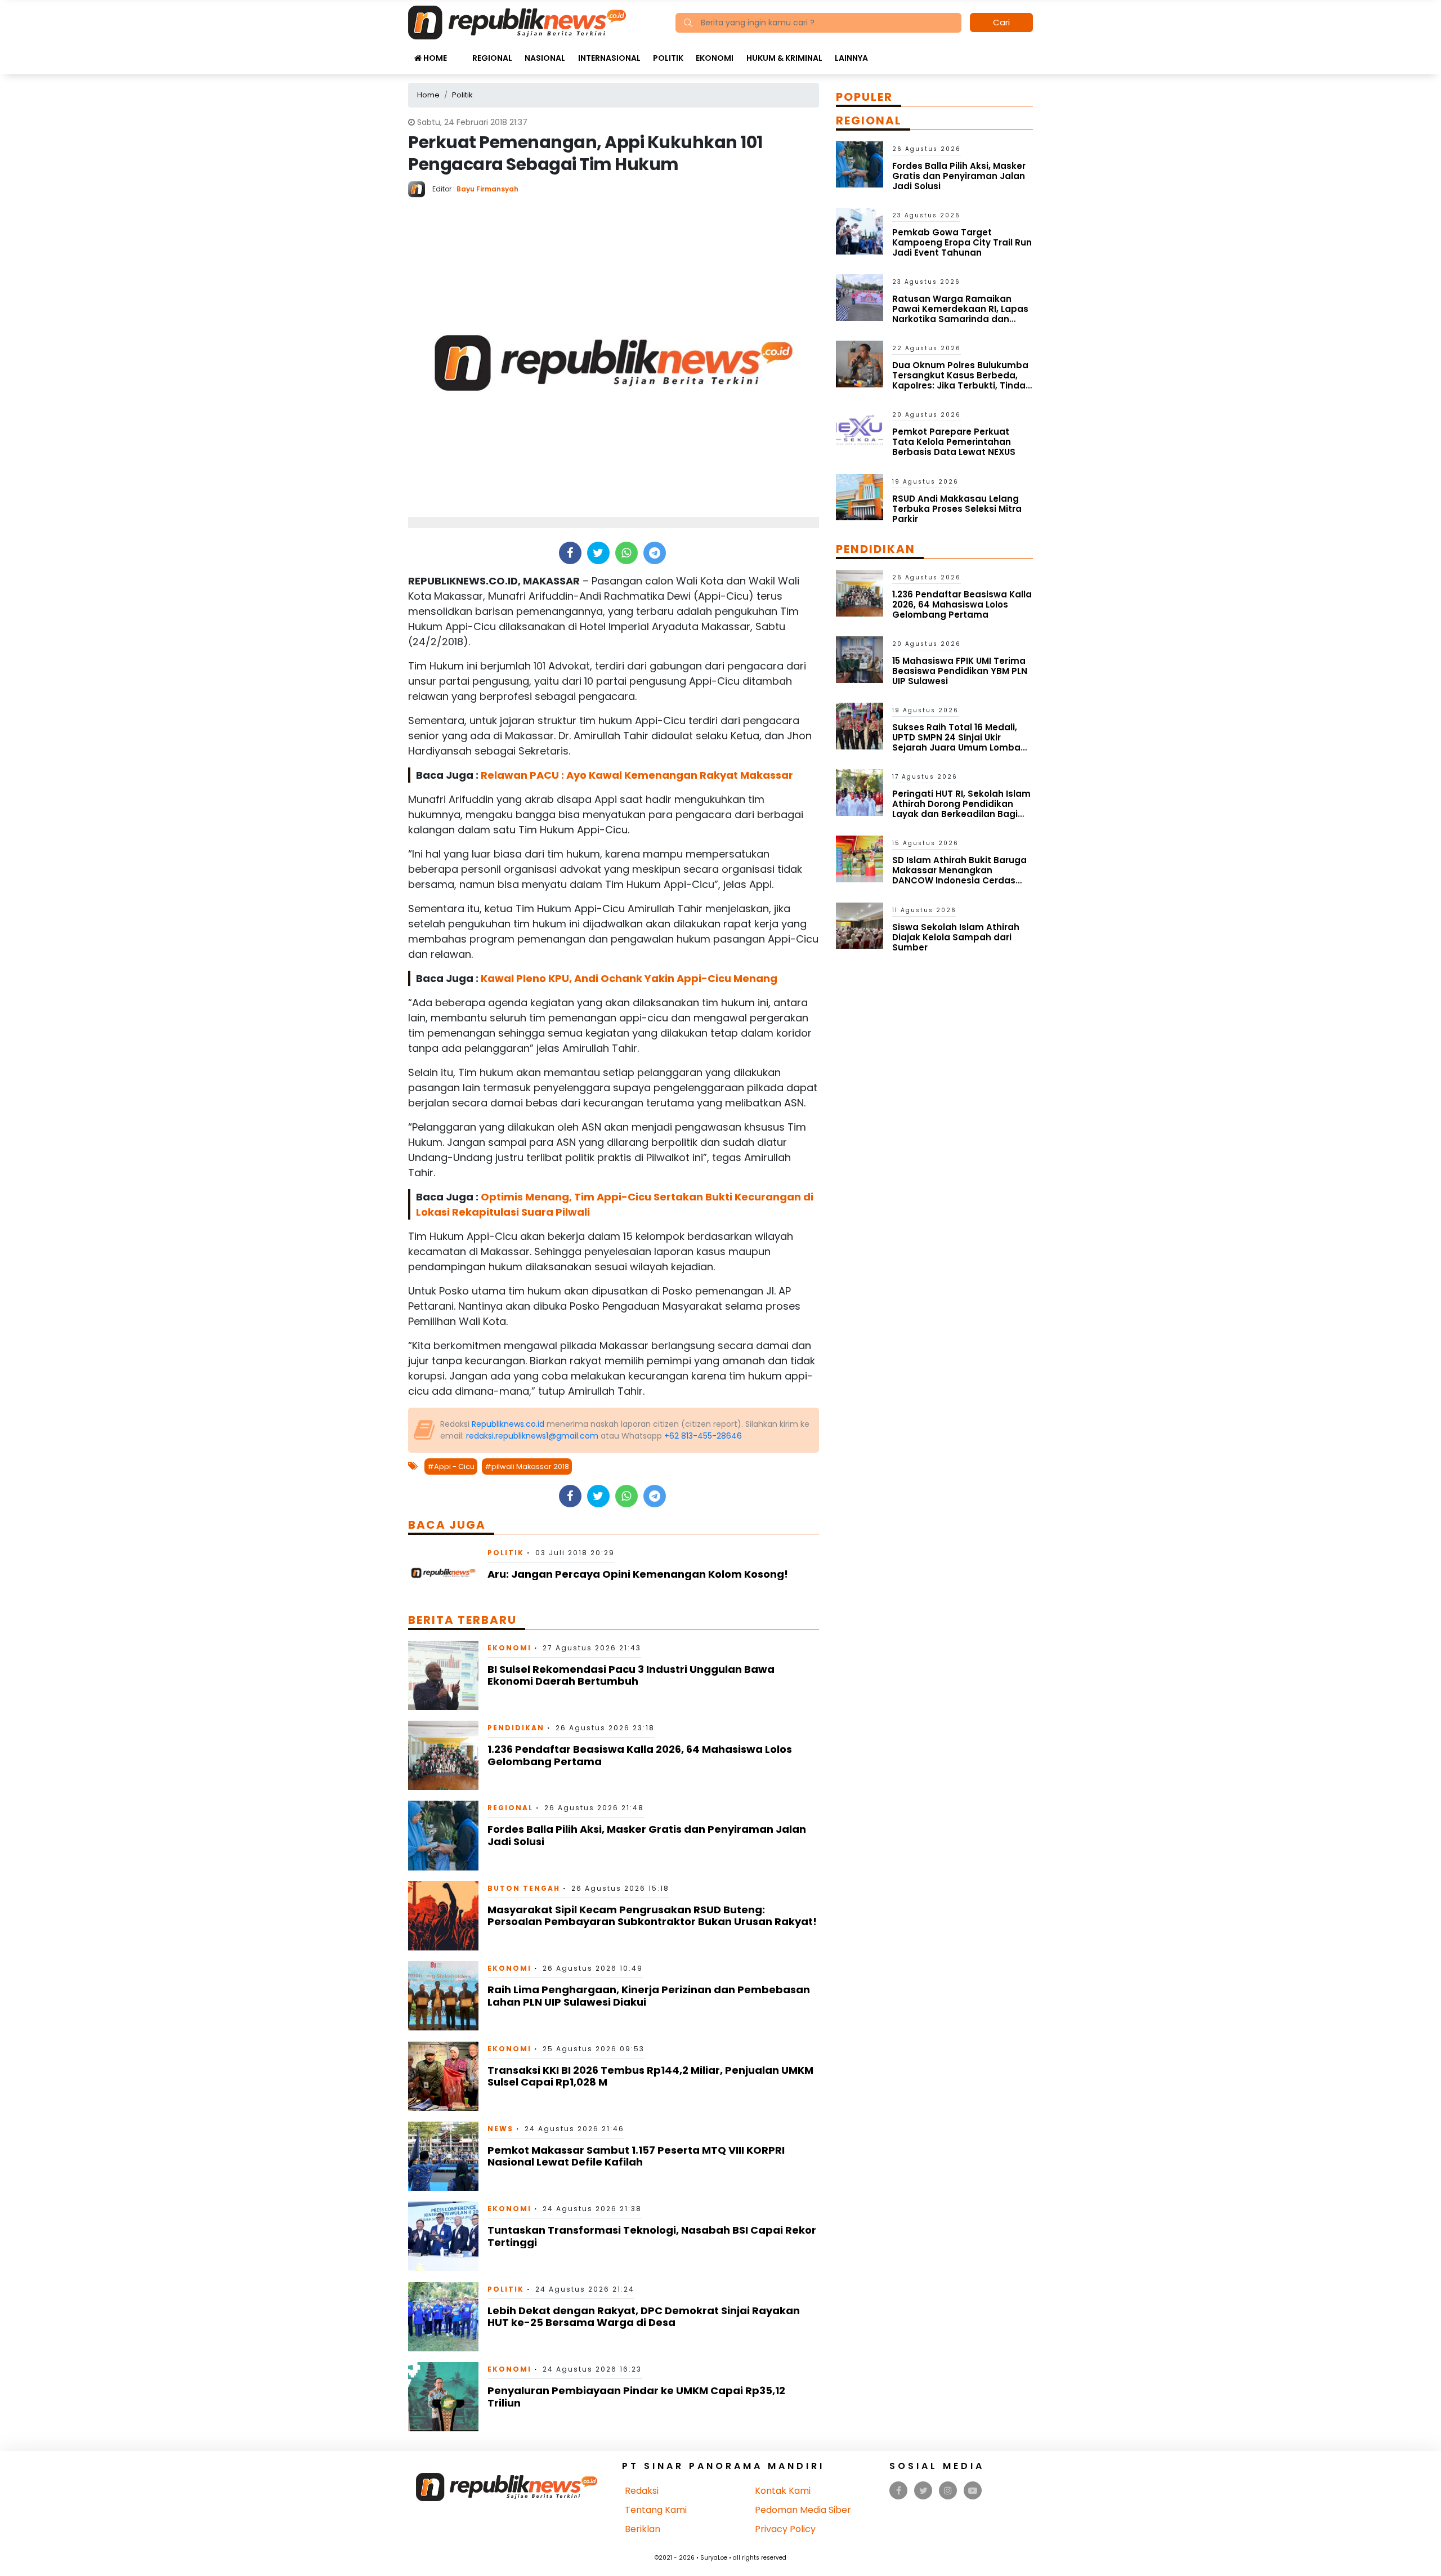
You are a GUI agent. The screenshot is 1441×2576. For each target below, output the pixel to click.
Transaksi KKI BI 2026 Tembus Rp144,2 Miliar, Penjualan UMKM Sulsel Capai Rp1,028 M (650, 2076)
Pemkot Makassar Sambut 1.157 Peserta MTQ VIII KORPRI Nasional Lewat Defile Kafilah (636, 2156)
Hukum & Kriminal (784, 58)
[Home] (517, 22)
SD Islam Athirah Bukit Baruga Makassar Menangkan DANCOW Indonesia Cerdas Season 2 (959, 875)
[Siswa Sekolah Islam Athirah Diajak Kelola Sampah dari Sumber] (860, 925)
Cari (1001, 22)
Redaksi (642, 2491)
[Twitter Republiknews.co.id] (923, 2491)
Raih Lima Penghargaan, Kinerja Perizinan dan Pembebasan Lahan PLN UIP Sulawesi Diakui (649, 1996)
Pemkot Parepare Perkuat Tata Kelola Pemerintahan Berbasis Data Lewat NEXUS (954, 442)
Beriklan (643, 2529)
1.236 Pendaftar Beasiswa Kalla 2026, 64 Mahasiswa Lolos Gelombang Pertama (640, 1755)
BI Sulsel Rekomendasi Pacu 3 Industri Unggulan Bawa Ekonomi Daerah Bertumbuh (631, 1675)
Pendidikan (516, 1728)
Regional (492, 58)
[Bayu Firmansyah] (420, 188)
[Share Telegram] (655, 553)
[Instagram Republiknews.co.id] (948, 2491)
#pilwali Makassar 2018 (527, 1466)
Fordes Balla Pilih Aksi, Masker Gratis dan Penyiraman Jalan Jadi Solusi (647, 1835)
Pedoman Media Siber (803, 2510)
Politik (668, 58)
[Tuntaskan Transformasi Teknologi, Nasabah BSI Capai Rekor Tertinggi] (443, 2236)
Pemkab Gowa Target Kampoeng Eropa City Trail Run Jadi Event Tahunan (962, 242)
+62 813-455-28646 (703, 1436)
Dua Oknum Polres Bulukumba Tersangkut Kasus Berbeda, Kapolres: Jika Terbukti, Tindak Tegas (961, 380)
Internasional (609, 58)
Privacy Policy (785, 2529)
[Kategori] (459, 52)
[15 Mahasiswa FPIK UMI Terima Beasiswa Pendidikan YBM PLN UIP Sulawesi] (860, 659)
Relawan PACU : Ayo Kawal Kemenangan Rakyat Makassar (637, 775)
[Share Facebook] (570, 553)
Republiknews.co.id (508, 1424)
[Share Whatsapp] (626, 553)
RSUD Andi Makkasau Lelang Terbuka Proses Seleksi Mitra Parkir (957, 509)
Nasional (545, 58)
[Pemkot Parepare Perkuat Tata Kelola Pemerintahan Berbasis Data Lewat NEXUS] (860, 430)
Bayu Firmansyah (487, 189)
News (500, 2129)
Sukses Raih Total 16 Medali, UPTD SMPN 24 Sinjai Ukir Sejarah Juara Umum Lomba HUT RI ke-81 (956, 742)
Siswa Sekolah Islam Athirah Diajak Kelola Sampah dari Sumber (956, 937)
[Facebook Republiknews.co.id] (899, 2491)
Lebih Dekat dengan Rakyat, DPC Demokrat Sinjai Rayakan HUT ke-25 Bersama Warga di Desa (644, 2317)
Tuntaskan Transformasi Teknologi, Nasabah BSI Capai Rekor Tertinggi (652, 2236)
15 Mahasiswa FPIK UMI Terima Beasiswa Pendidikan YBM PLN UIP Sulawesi (960, 671)
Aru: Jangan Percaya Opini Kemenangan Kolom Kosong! (638, 1574)
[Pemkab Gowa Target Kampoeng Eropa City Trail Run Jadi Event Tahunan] (860, 231)
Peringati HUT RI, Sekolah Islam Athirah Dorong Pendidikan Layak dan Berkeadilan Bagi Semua (961, 809)
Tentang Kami (656, 2510)
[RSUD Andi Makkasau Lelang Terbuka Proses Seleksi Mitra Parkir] (860, 496)
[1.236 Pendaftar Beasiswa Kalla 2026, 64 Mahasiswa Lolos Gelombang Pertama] (443, 1755)
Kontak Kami (783, 2491)
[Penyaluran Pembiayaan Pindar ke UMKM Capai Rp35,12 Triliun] (443, 2396)
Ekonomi (715, 58)
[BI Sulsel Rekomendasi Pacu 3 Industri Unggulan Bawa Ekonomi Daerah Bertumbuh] (443, 1675)
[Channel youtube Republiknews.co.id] (973, 2491)
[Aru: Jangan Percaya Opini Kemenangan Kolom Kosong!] (443, 1572)
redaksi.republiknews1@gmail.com (532, 1436)
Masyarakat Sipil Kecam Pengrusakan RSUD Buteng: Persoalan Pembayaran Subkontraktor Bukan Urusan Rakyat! (652, 1916)
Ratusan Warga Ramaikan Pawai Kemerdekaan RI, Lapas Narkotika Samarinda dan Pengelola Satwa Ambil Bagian (962, 314)
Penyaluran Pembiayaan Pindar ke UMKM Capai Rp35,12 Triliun (636, 2397)
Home (434, 58)
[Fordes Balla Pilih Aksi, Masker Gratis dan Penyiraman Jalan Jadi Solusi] (443, 1835)
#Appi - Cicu (451, 1466)
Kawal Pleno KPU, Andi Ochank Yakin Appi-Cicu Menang (629, 978)
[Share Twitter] (598, 553)
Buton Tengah (524, 1888)
